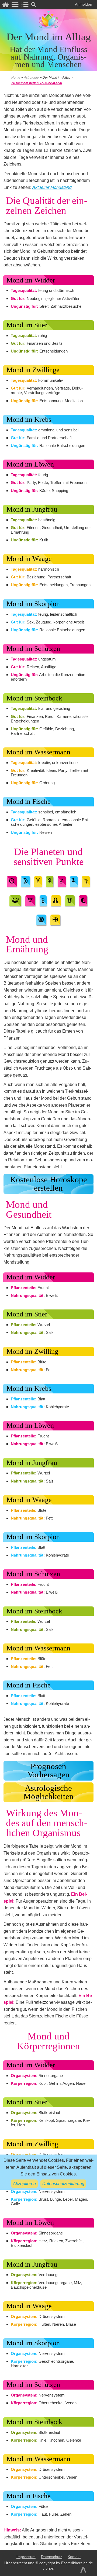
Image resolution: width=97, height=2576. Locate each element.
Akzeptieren (24, 2184)
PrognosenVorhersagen (48, 1770)
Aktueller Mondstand (52, 187)
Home (16, 78)
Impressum (26, 2557)
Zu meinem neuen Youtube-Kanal (37, 83)
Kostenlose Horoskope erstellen (48, 1184)
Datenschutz (52, 2557)
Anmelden (84, 4)
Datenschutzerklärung (63, 2184)
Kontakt (74, 2557)
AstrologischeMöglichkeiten (48, 1792)
